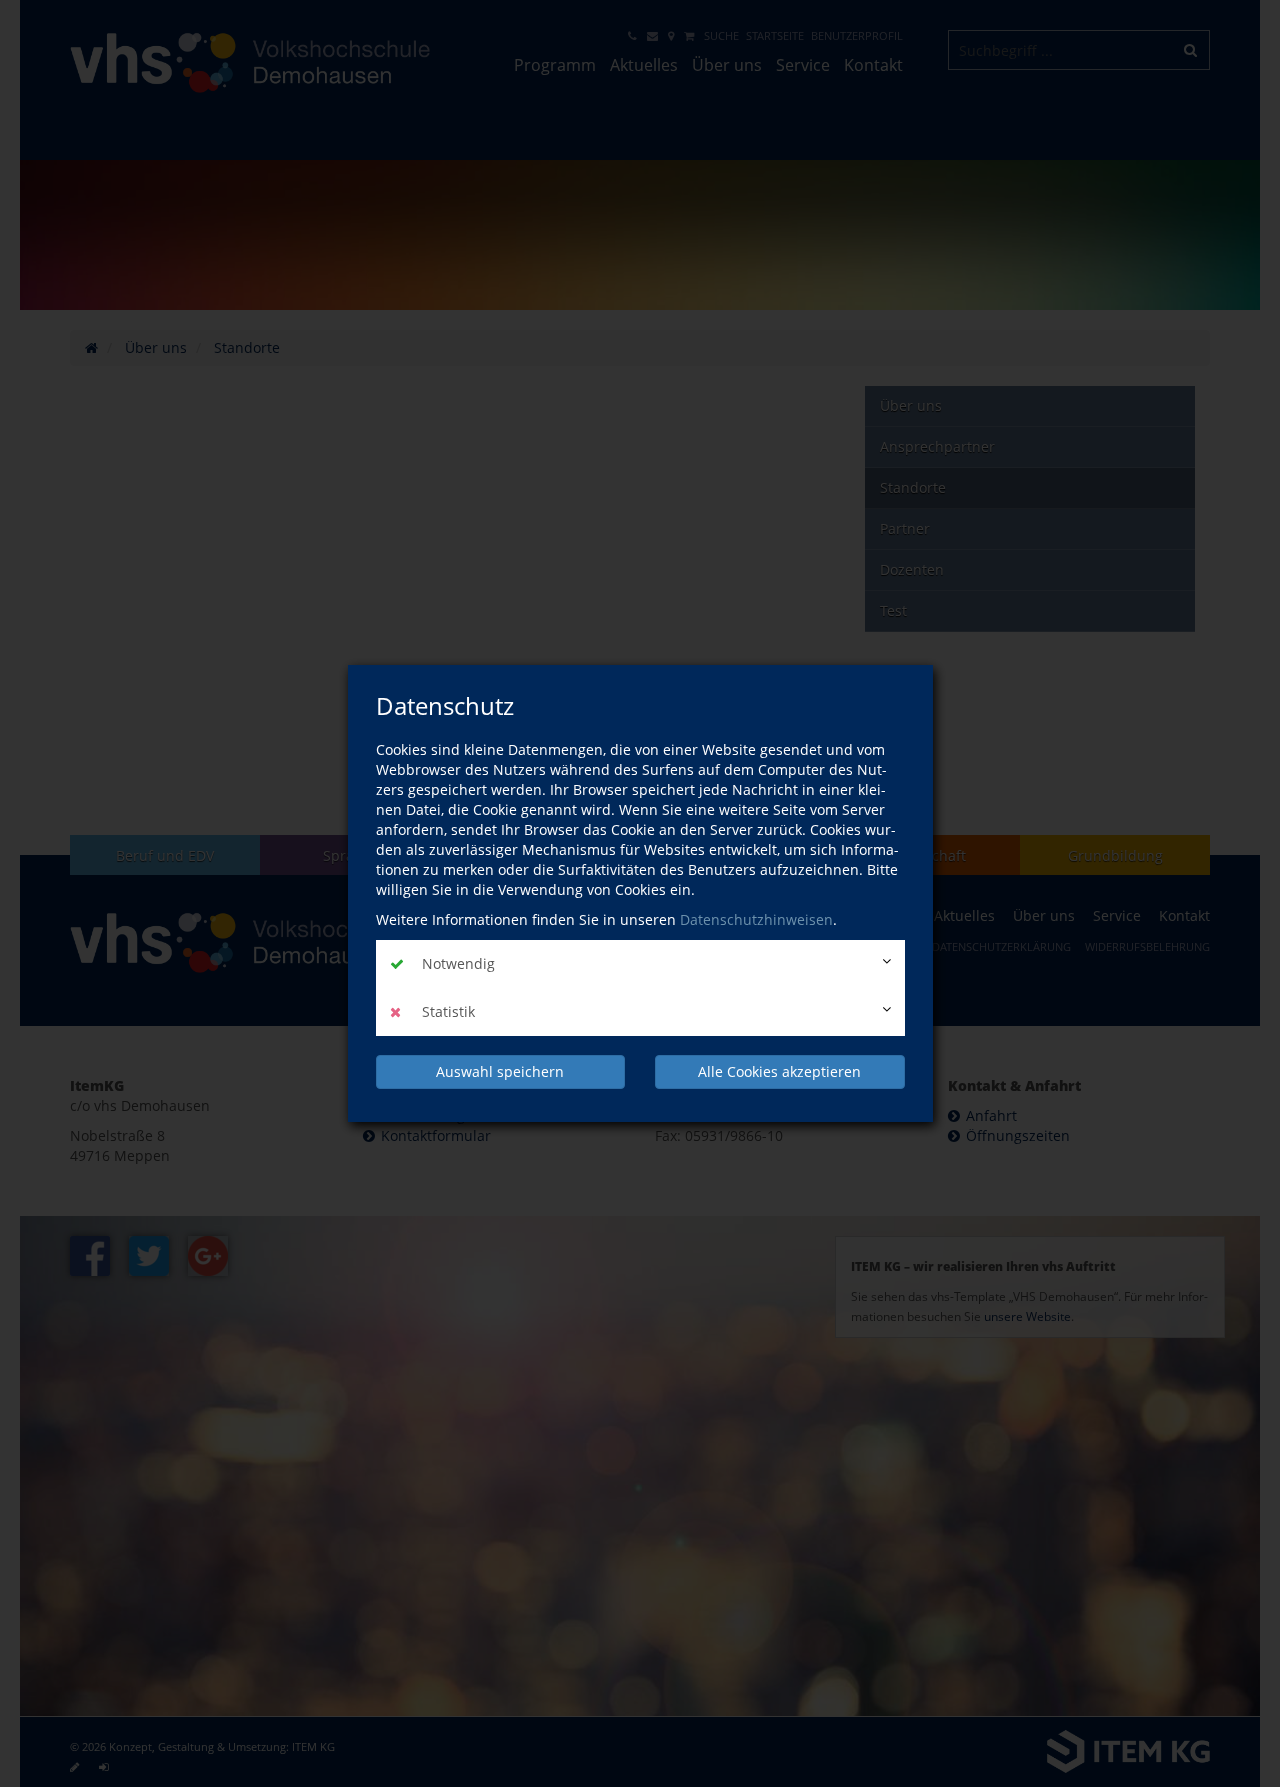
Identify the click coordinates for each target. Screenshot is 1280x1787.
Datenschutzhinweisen (756, 919)
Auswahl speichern (500, 1071)
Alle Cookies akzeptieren (779, 1071)
